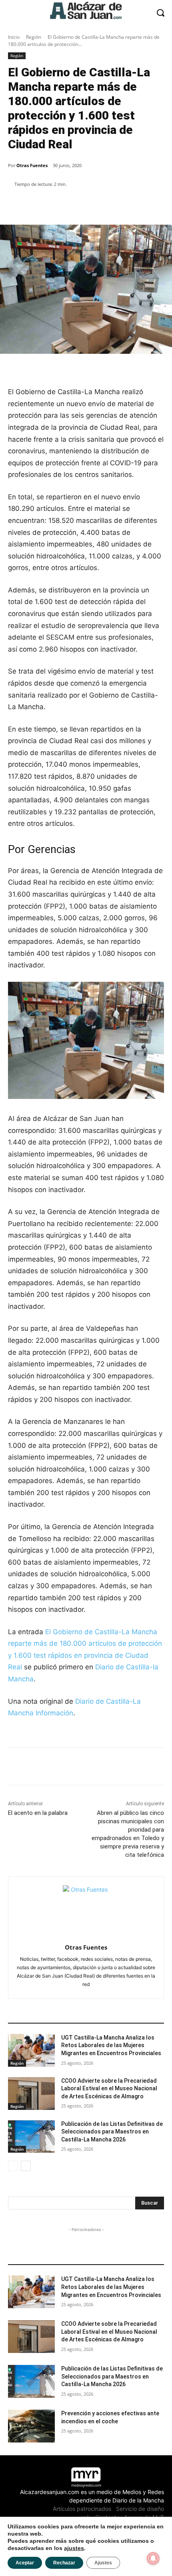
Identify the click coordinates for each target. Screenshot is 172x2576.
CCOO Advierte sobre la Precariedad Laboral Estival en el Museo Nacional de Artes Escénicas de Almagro (109, 2089)
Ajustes (103, 2563)
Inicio (14, 37)
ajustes (74, 2548)
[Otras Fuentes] (86, 1909)
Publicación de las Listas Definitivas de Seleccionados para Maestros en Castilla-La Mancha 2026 (112, 2132)
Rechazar (64, 2563)
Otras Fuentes (32, 165)
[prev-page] (13, 2166)
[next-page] (26, 2166)
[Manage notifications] (153, 2558)
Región (34, 37)
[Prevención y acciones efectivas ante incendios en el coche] (31, 2426)
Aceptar (25, 2563)
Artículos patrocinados (82, 2509)
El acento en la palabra (38, 1813)
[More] (146, 205)
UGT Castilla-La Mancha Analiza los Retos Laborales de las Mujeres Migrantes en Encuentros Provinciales (111, 2045)
